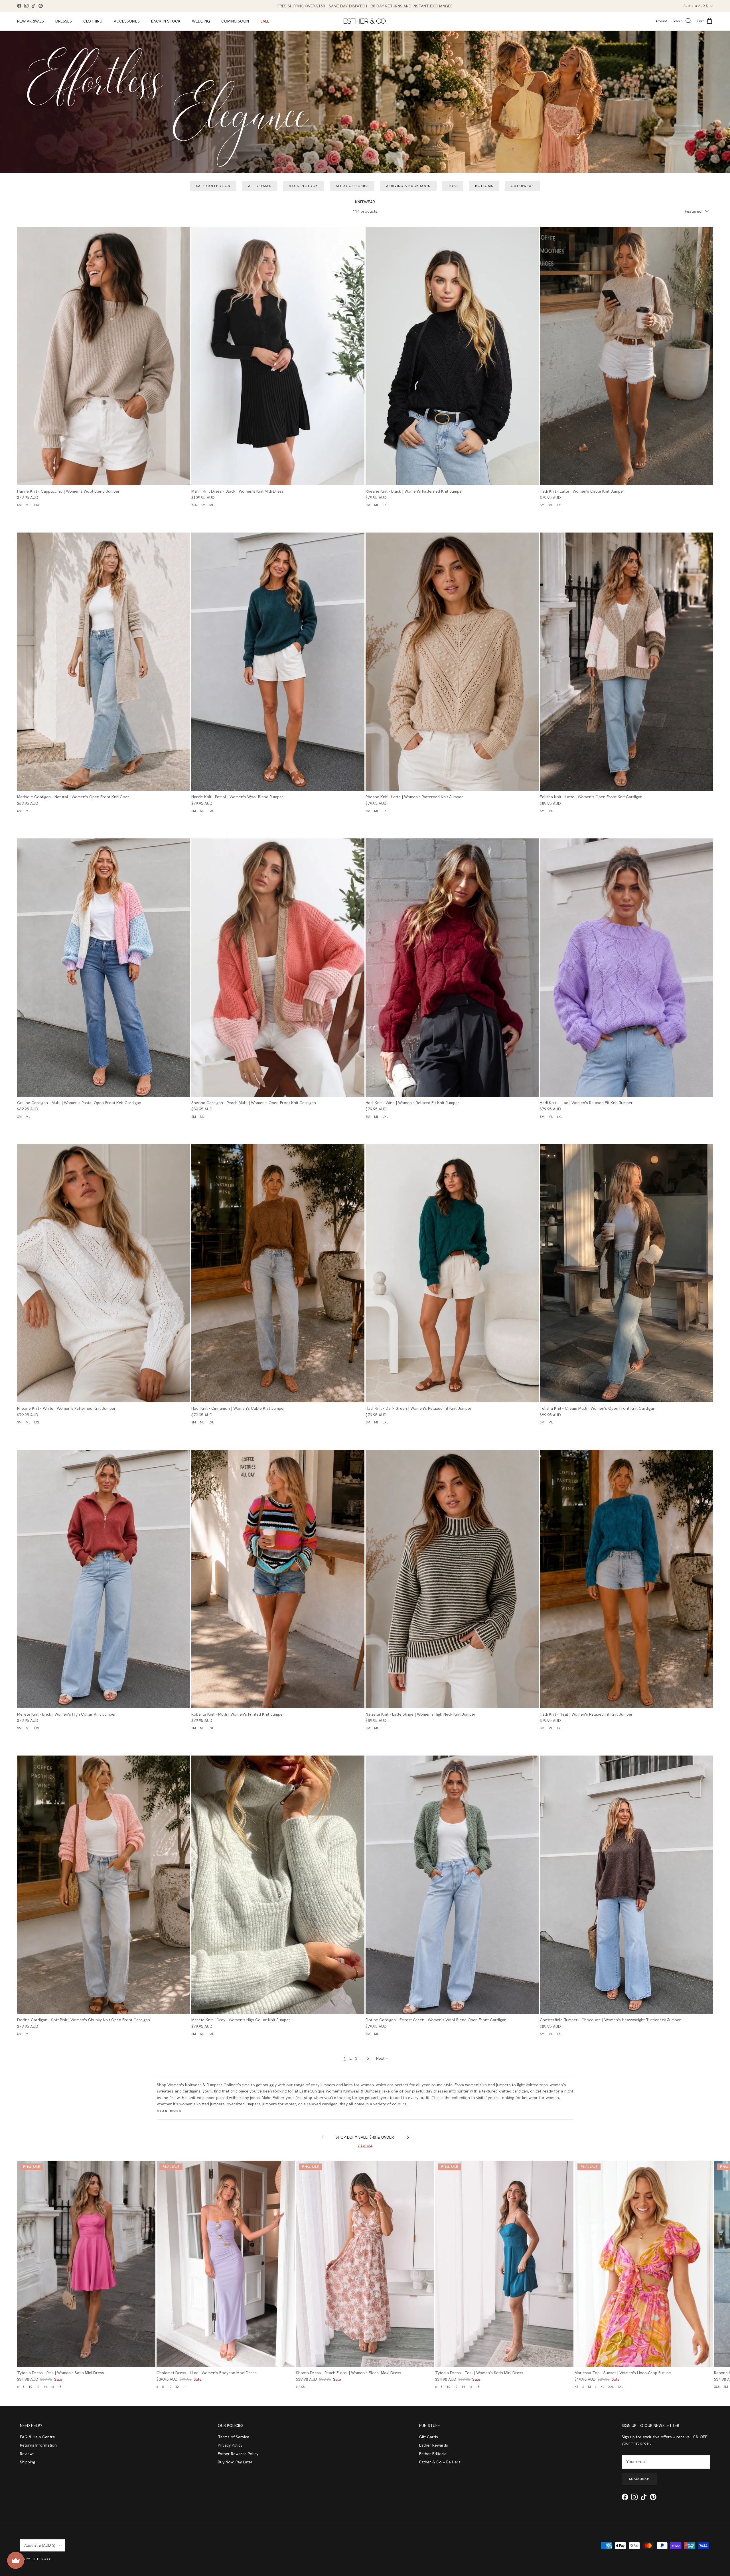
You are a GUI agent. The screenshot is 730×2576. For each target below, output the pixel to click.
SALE (265, 21)
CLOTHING (93, 21)
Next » (382, 2058)
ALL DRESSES (260, 186)
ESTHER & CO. (42, 2559)
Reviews (27, 2454)
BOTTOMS (484, 186)
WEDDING (201, 21)
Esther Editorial (433, 2454)
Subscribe (639, 2479)
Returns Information (38, 2445)
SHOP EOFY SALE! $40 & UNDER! (365, 2137)
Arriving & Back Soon (408, 186)
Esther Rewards (434, 2445)
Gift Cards (429, 2437)
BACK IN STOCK (166, 21)
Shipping (28, 2462)
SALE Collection (213, 186)
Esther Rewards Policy (238, 2454)
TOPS (453, 186)
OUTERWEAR (522, 186)
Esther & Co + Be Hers (440, 2462)
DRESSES (64, 21)
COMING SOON (235, 21)
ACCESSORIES (127, 21)
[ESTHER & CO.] (365, 21)
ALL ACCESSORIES (352, 186)
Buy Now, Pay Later (235, 2462)
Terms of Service (234, 2437)
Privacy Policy (230, 2445)
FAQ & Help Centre (37, 2437)
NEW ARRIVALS (31, 21)
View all (365, 2146)
